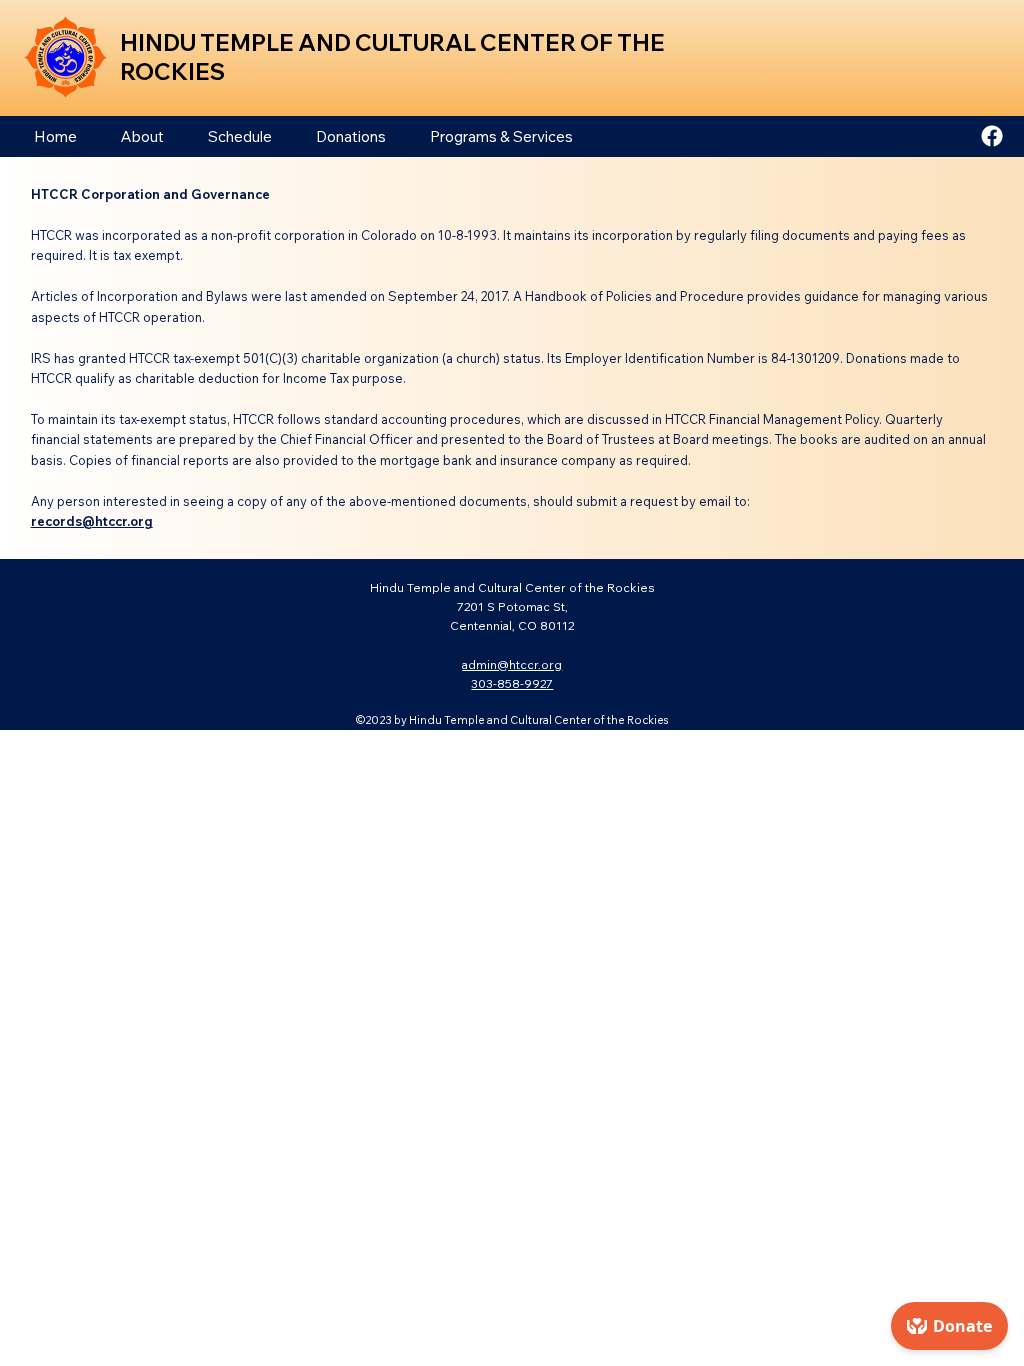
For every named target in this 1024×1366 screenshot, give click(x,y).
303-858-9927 (512, 683)
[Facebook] (992, 136)
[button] (142, 136)
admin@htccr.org (512, 664)
